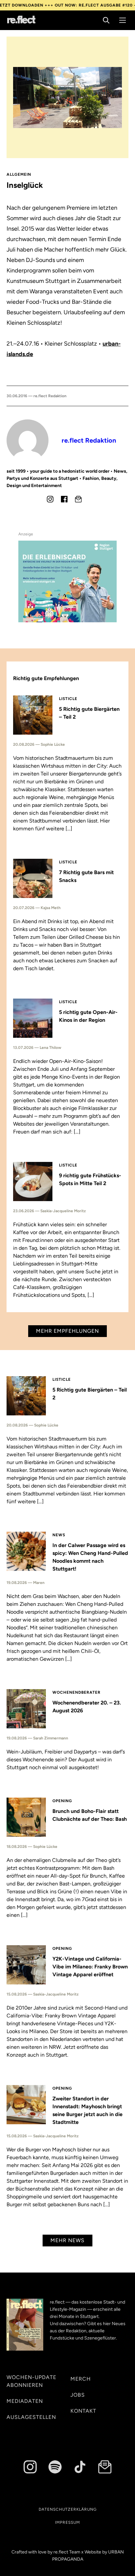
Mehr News (67, 2240)
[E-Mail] (78, 499)
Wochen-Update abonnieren (31, 2381)
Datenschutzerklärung (68, 2509)
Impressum (67, 2522)
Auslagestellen (31, 2417)
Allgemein (19, 174)
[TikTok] (80, 2467)
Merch (81, 2379)
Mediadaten (25, 2401)
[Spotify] (55, 2467)
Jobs (78, 2395)
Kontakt (83, 2411)
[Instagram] (50, 499)
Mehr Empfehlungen (67, 1331)
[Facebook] (64, 499)
